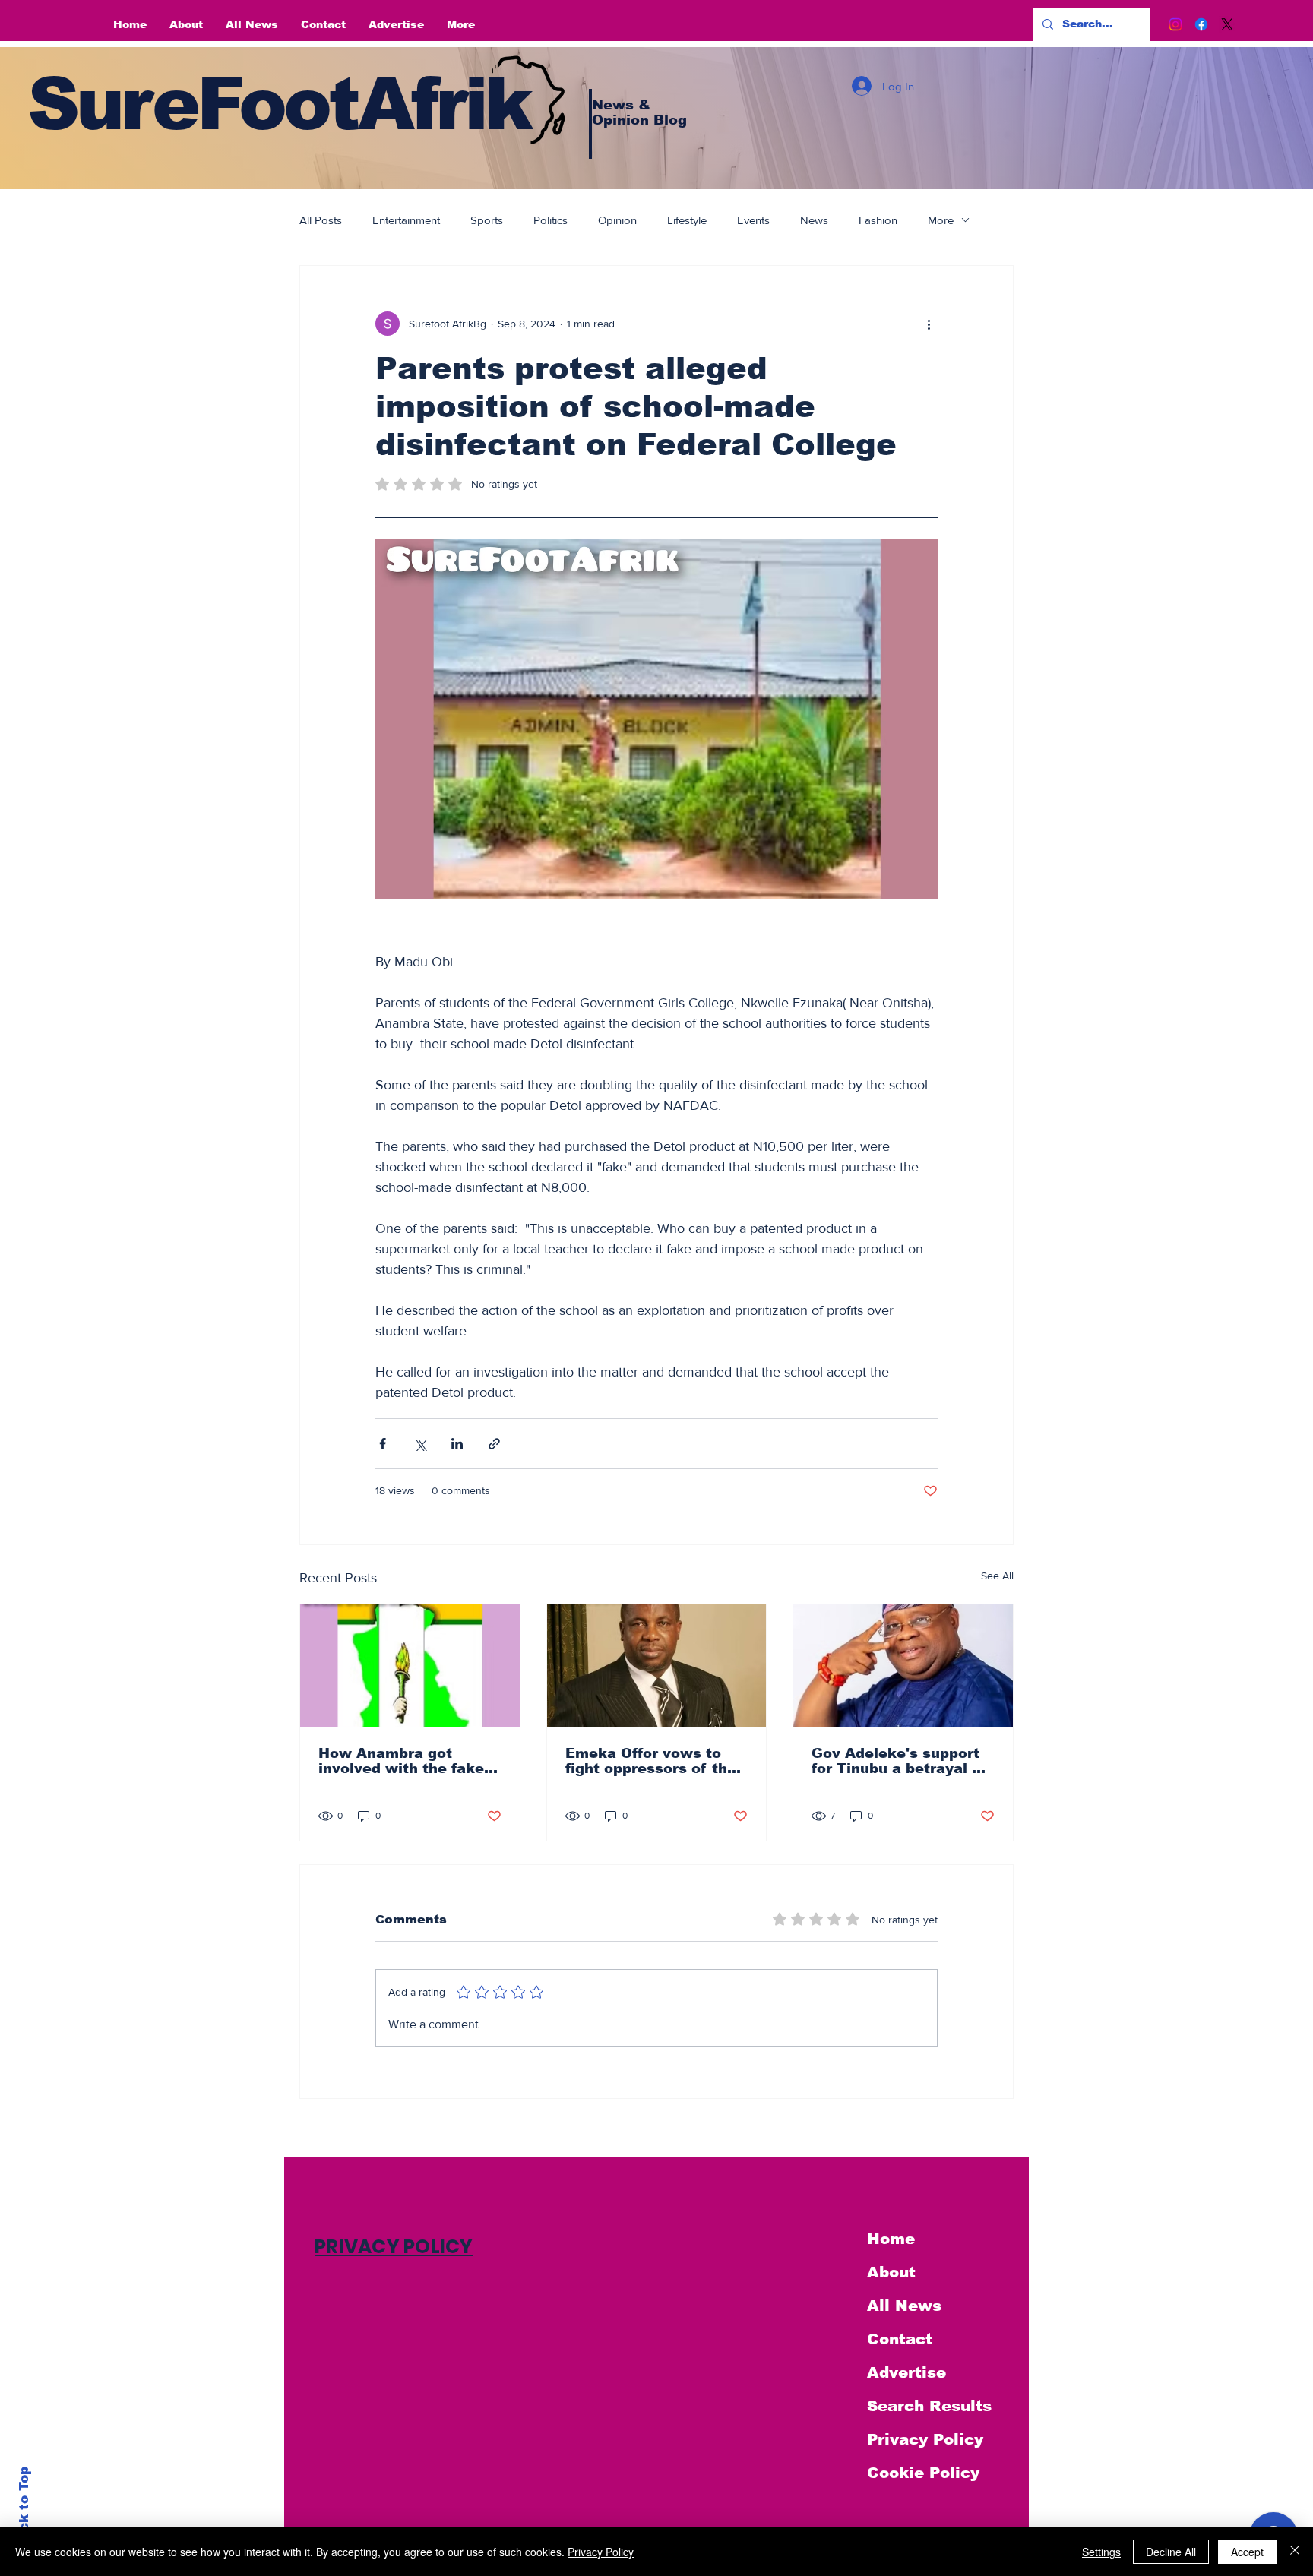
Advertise (906, 2372)
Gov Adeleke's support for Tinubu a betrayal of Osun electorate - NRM (899, 1761)
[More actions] (929, 324)
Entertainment (406, 220)
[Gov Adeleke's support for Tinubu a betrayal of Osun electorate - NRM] (903, 1666)
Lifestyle (687, 220)
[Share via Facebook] (383, 1444)
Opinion (617, 220)
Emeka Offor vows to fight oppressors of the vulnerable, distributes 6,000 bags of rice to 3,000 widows (651, 1761)
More (941, 220)
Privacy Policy (925, 2439)
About (891, 2272)
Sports (487, 220)
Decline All (1171, 2552)
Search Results (929, 2406)
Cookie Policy (923, 2473)
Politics (551, 220)
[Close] (1295, 2552)
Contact (900, 2339)
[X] (1227, 24)
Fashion (878, 220)
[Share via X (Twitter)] (420, 1444)
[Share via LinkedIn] (457, 1444)
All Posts (321, 220)
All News (904, 2306)
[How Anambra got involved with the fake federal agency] (410, 1666)
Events (753, 220)
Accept (1247, 2552)
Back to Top (24, 2508)
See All (997, 1576)
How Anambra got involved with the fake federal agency (401, 1761)
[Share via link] (494, 1444)
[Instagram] (1175, 24)
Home (891, 2239)
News (814, 220)
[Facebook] (1201, 24)
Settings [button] (1101, 2552)
